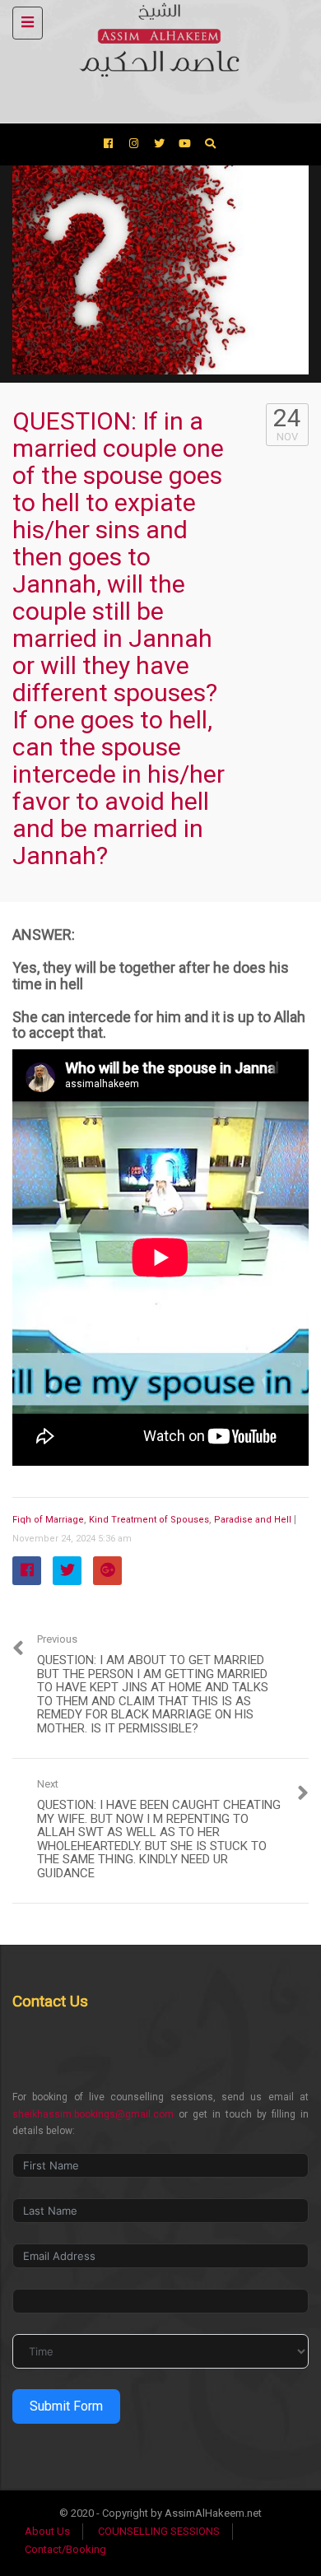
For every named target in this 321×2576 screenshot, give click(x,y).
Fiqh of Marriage (48, 1520)
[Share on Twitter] (67, 1571)
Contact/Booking (65, 2549)
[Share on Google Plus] (107, 1571)
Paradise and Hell (253, 1520)
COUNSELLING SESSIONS (159, 2531)
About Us (47, 2531)
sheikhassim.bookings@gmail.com (93, 2114)
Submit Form (66, 2406)
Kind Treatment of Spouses (149, 1520)
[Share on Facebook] (27, 1571)
